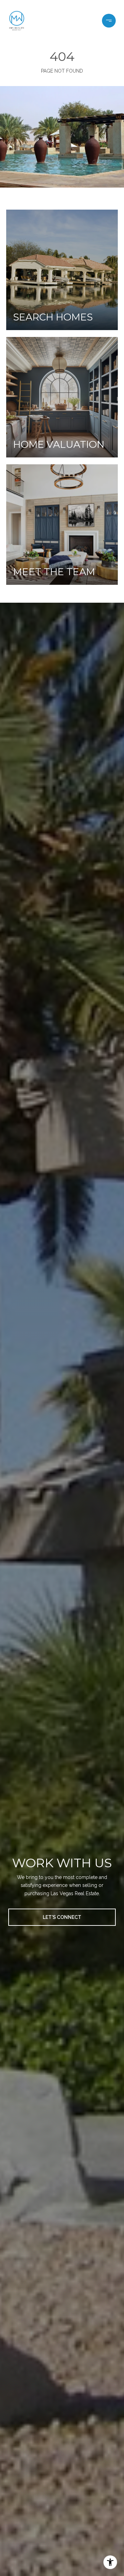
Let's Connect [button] (62, 1917)
